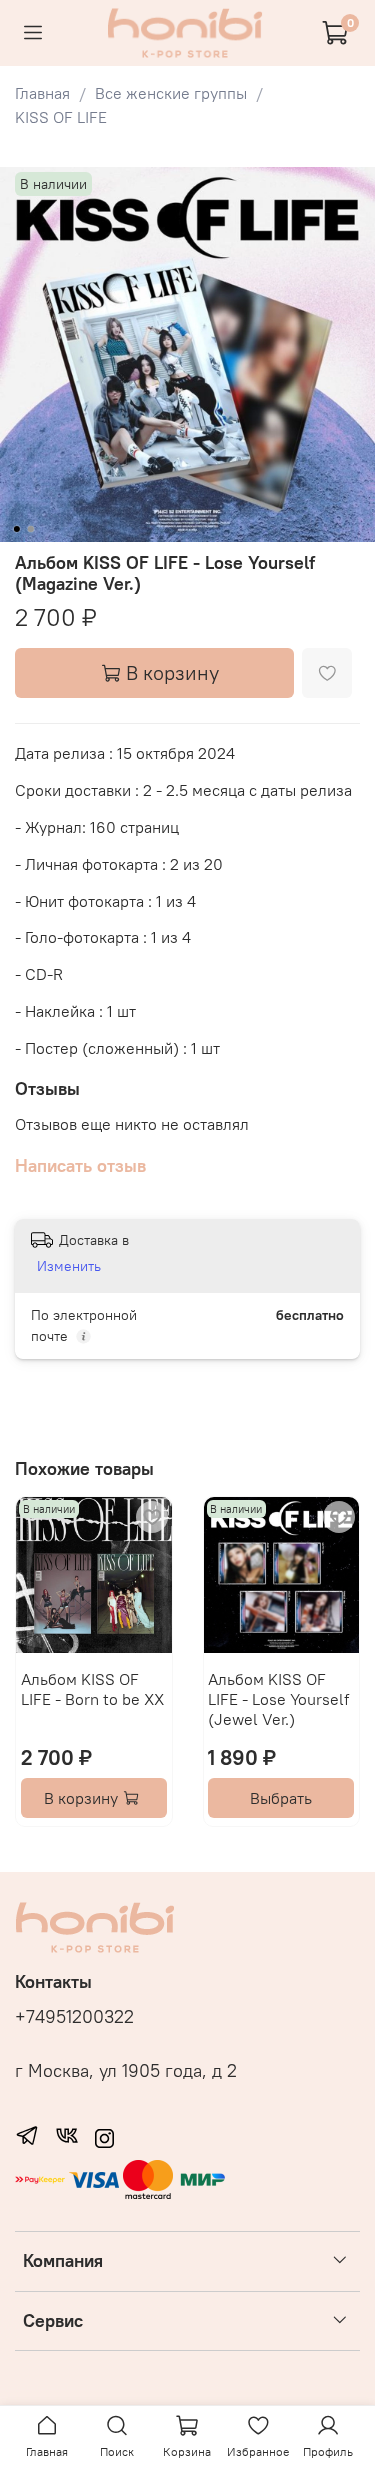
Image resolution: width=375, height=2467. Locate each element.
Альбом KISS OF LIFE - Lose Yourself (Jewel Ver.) (278, 1698)
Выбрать (281, 1798)
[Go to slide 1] (16, 529)
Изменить (69, 1266)
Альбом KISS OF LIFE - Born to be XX (92, 1688)
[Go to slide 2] (30, 529)
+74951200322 (74, 2017)
